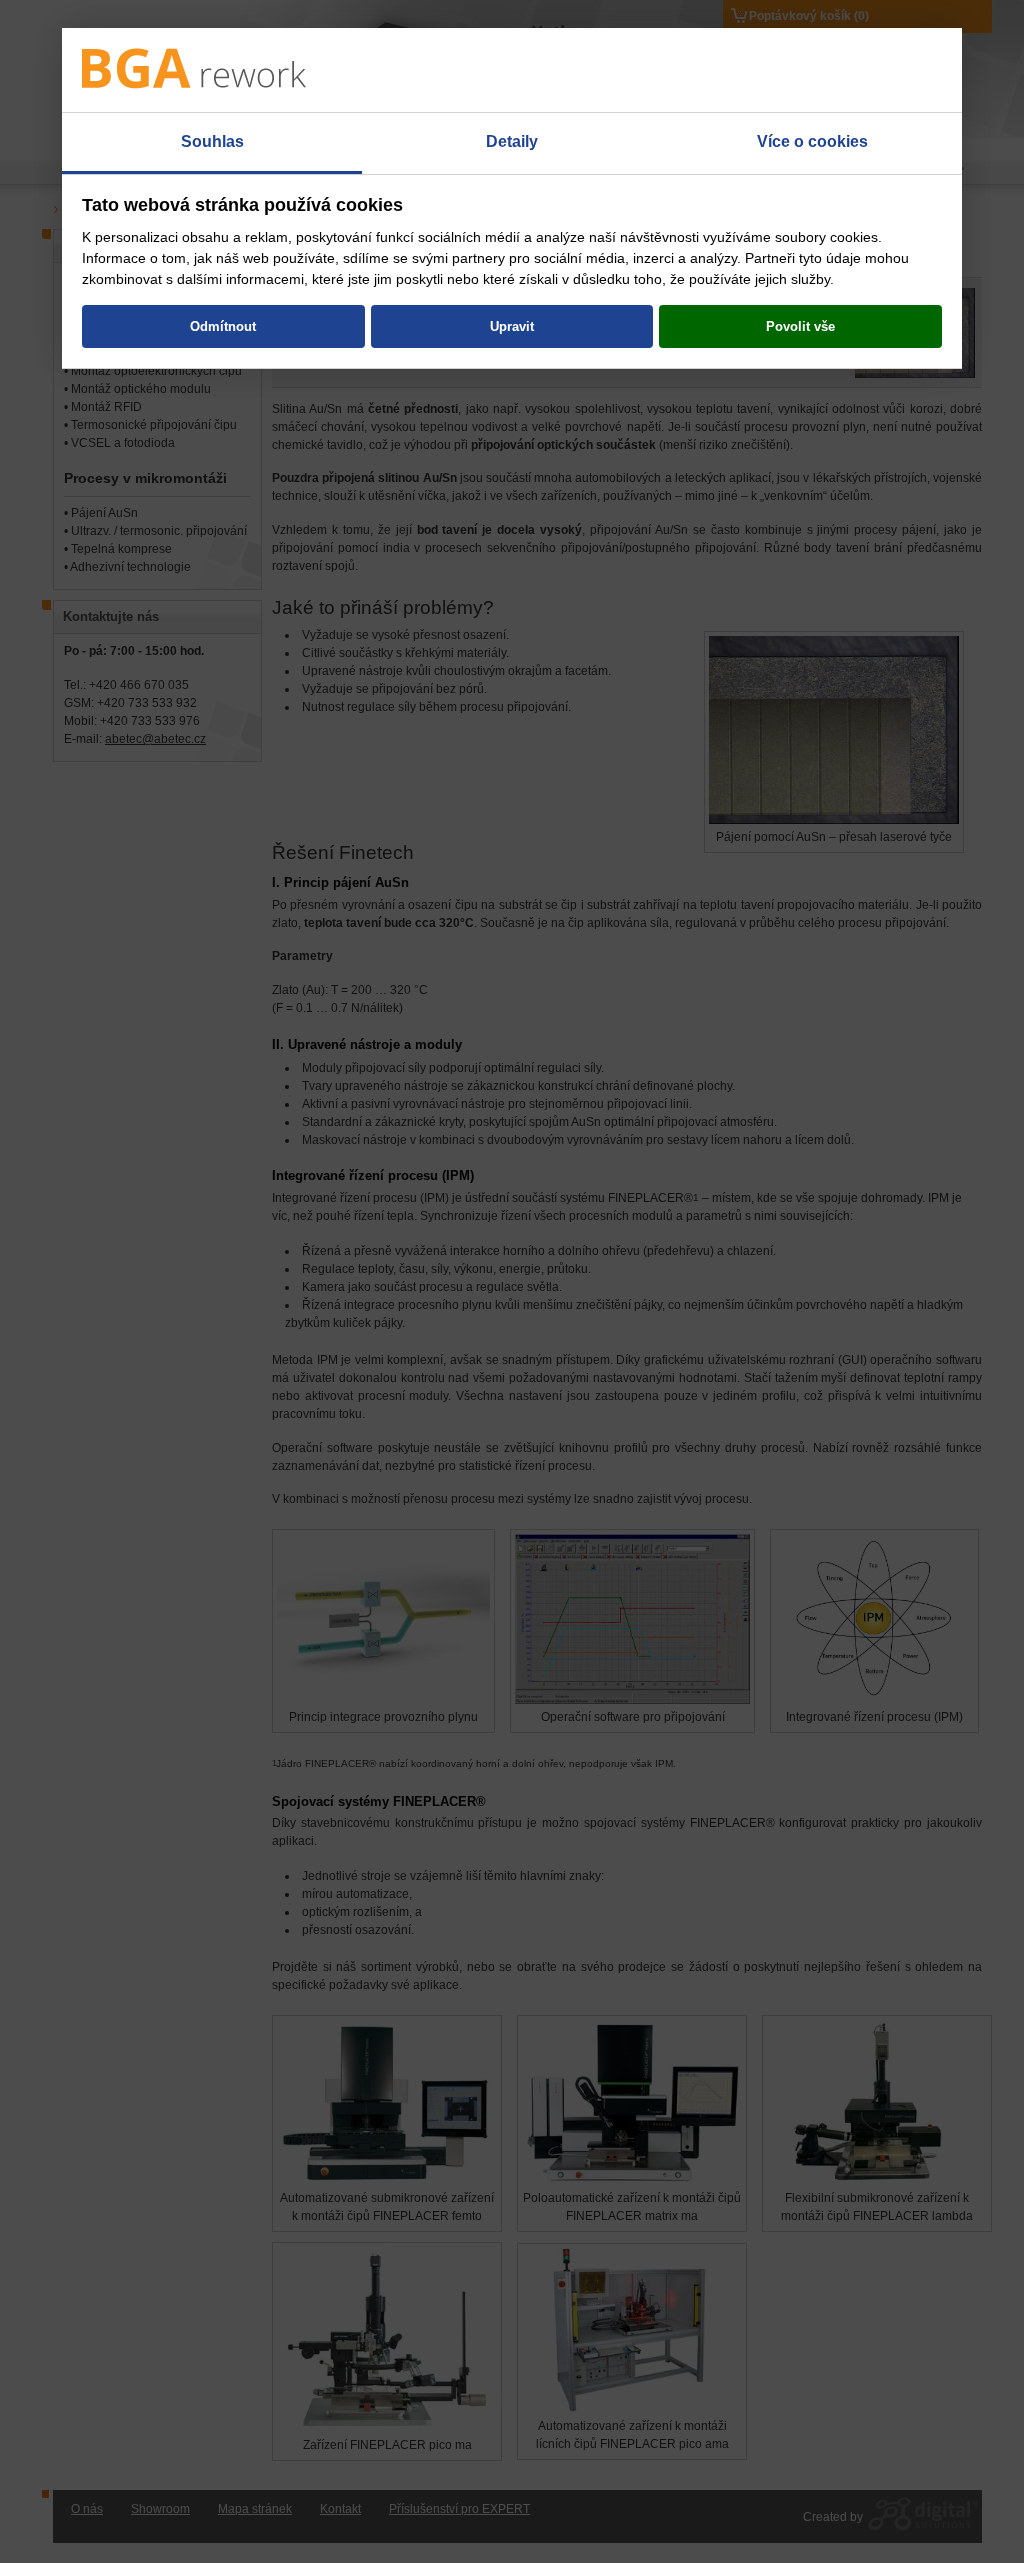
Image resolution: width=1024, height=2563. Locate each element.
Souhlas (212, 141)
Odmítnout (223, 326)
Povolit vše (800, 326)
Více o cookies (812, 141)
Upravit (512, 326)
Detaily (512, 141)
